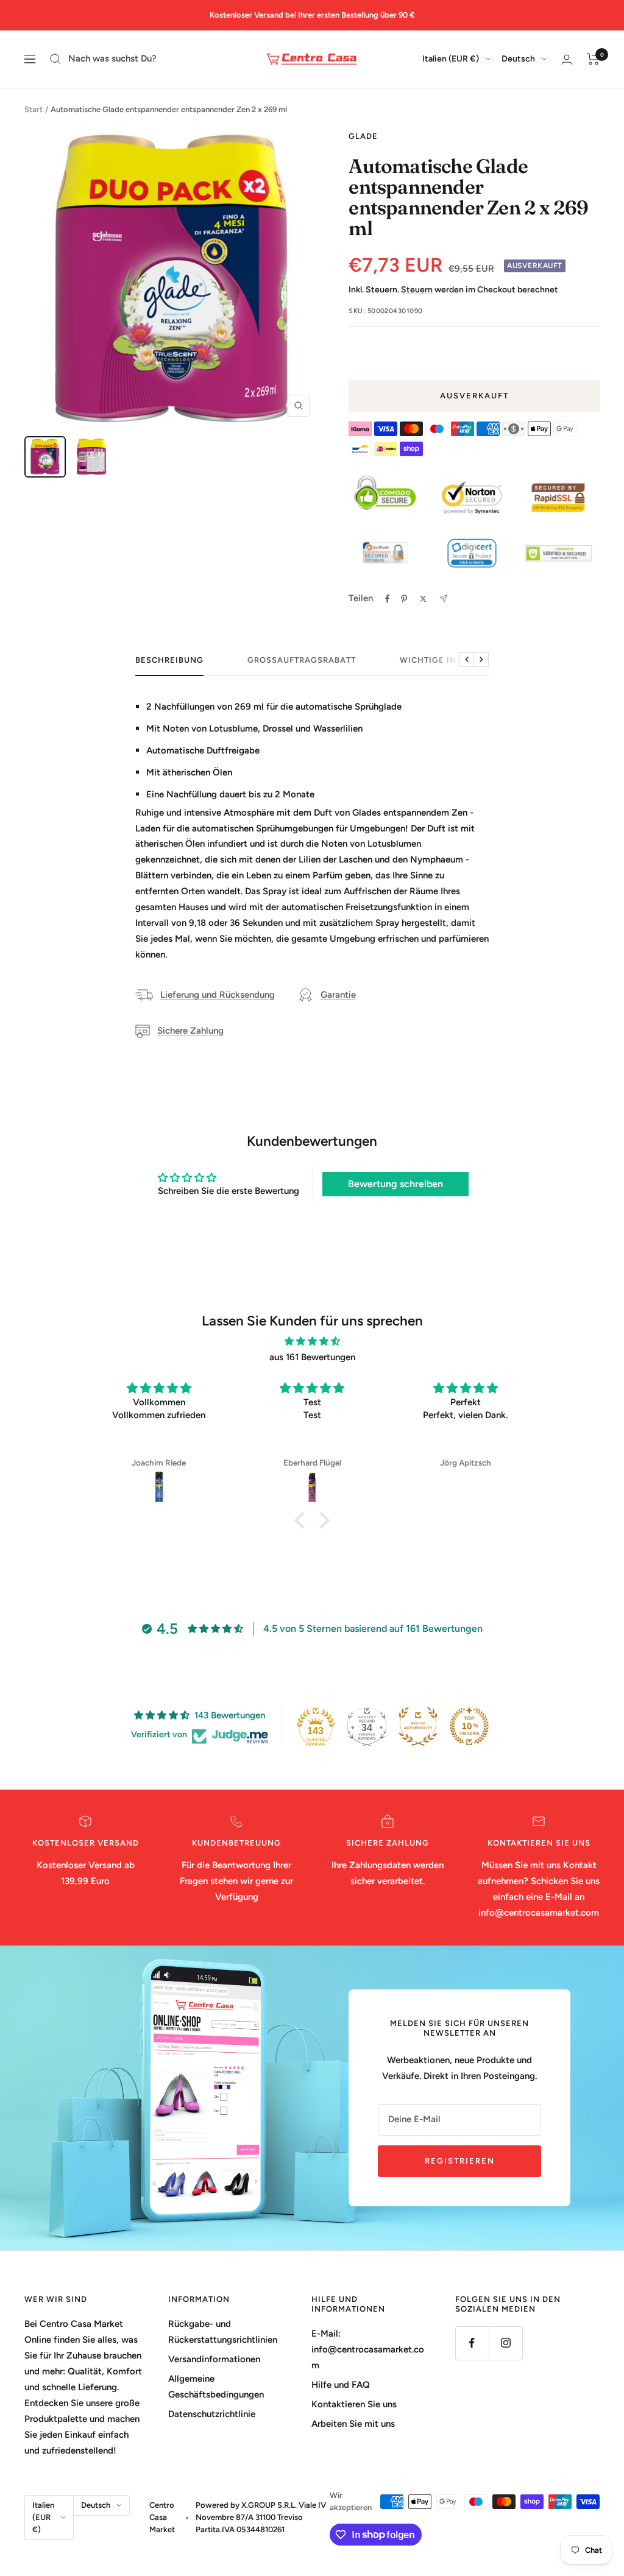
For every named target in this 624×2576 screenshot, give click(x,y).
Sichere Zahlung (190, 1031)
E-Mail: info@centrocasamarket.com (368, 2349)
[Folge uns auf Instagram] (505, 2343)
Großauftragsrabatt (302, 660)
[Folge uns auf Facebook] (472, 2343)
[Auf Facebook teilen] (388, 599)
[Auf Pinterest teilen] (404, 599)
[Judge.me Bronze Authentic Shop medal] (418, 1726)
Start (34, 109)
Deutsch (518, 59)
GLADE (363, 136)
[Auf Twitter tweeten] (423, 599)
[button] (303, 1520)
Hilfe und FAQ (341, 2385)
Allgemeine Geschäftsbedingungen (216, 2387)
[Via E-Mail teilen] (443, 598)
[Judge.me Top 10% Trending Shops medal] (469, 1726)
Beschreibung (169, 660)
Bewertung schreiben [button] (395, 1184)
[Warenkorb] (593, 59)
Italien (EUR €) (451, 59)
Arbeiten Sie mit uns (353, 2424)
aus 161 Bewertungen (312, 1357)
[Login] (567, 59)
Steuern (417, 290)
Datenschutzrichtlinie (212, 2414)
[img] (312, 1342)
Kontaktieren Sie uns (354, 2404)
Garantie (338, 995)
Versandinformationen (214, 2359)
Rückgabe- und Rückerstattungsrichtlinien (223, 2332)
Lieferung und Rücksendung (218, 995)
